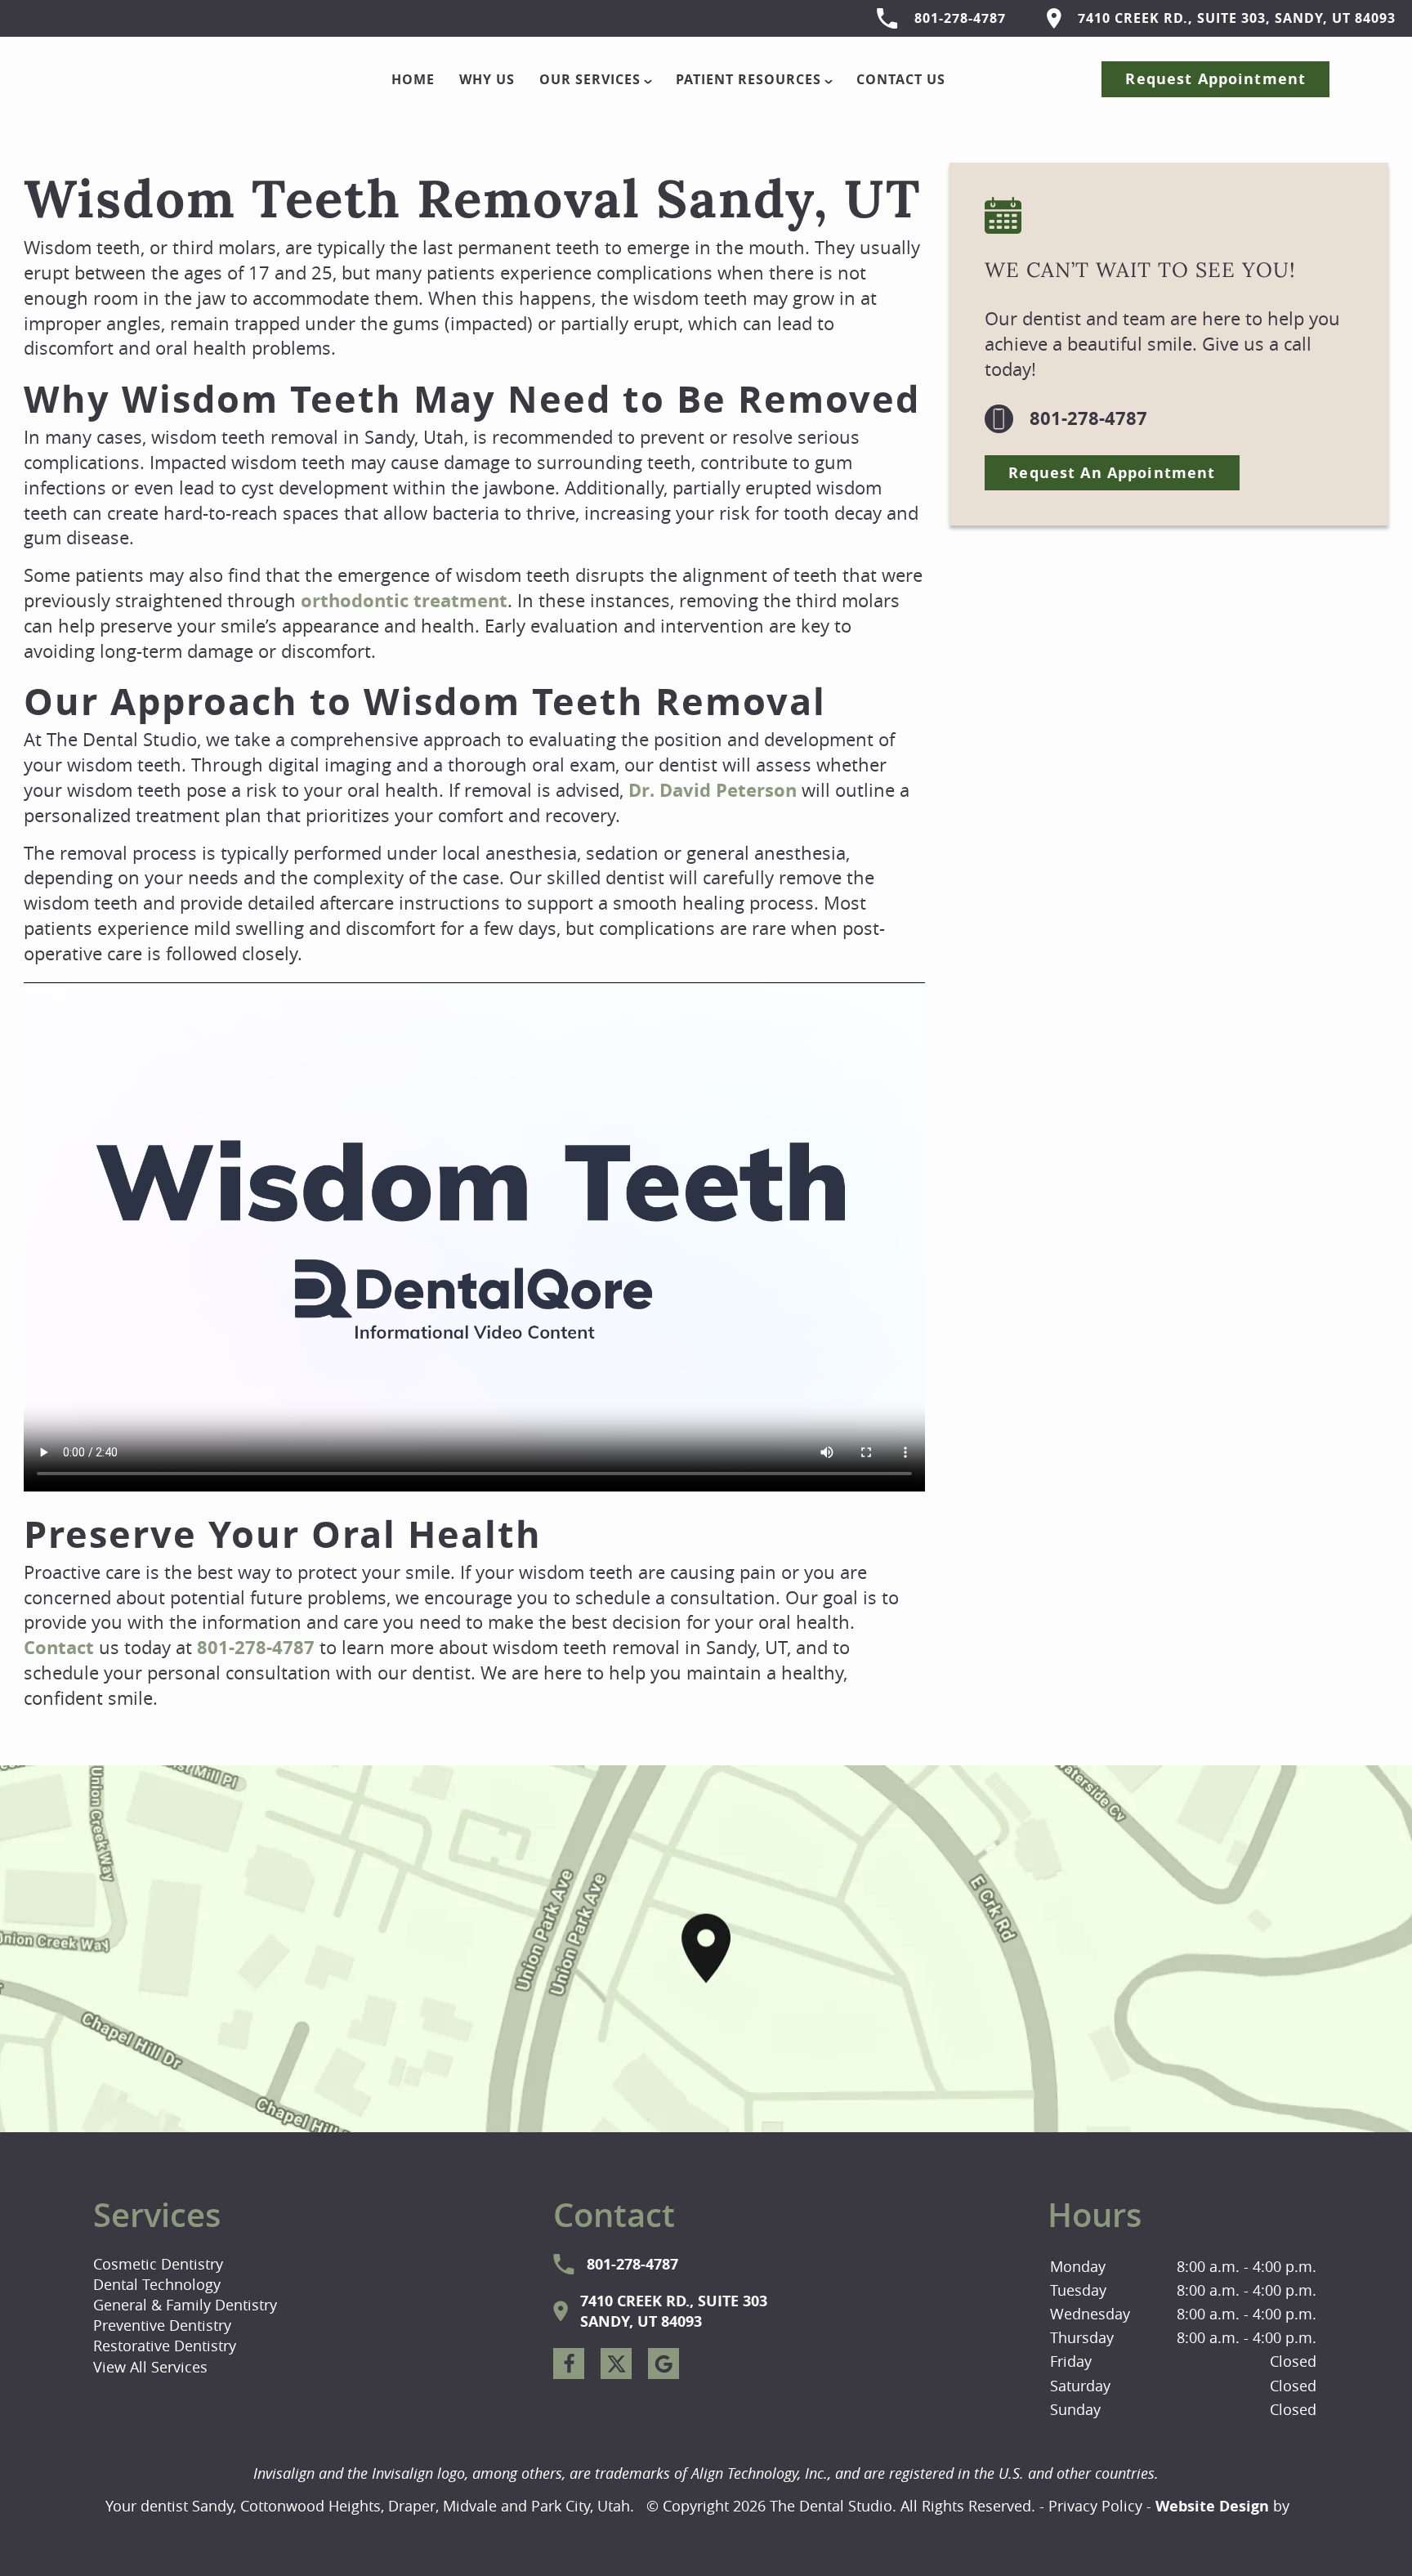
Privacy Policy (1095, 2506)
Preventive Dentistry (162, 2325)
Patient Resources (748, 79)
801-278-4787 (960, 18)
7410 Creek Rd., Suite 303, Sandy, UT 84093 (1237, 18)
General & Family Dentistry (185, 2305)
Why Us (487, 79)
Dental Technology (157, 2284)
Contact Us (901, 79)
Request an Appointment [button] (1112, 473)
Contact (59, 1647)
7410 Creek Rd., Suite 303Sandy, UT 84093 (674, 2311)
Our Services (590, 79)
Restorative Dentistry (165, 2346)
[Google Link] (664, 2364)
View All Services (150, 2367)
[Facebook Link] (569, 2364)
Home (413, 79)
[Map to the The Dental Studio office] (706, 1948)
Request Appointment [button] (1215, 79)
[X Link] (616, 2364)
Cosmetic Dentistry (158, 2264)
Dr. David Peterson (713, 790)
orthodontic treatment (404, 600)
